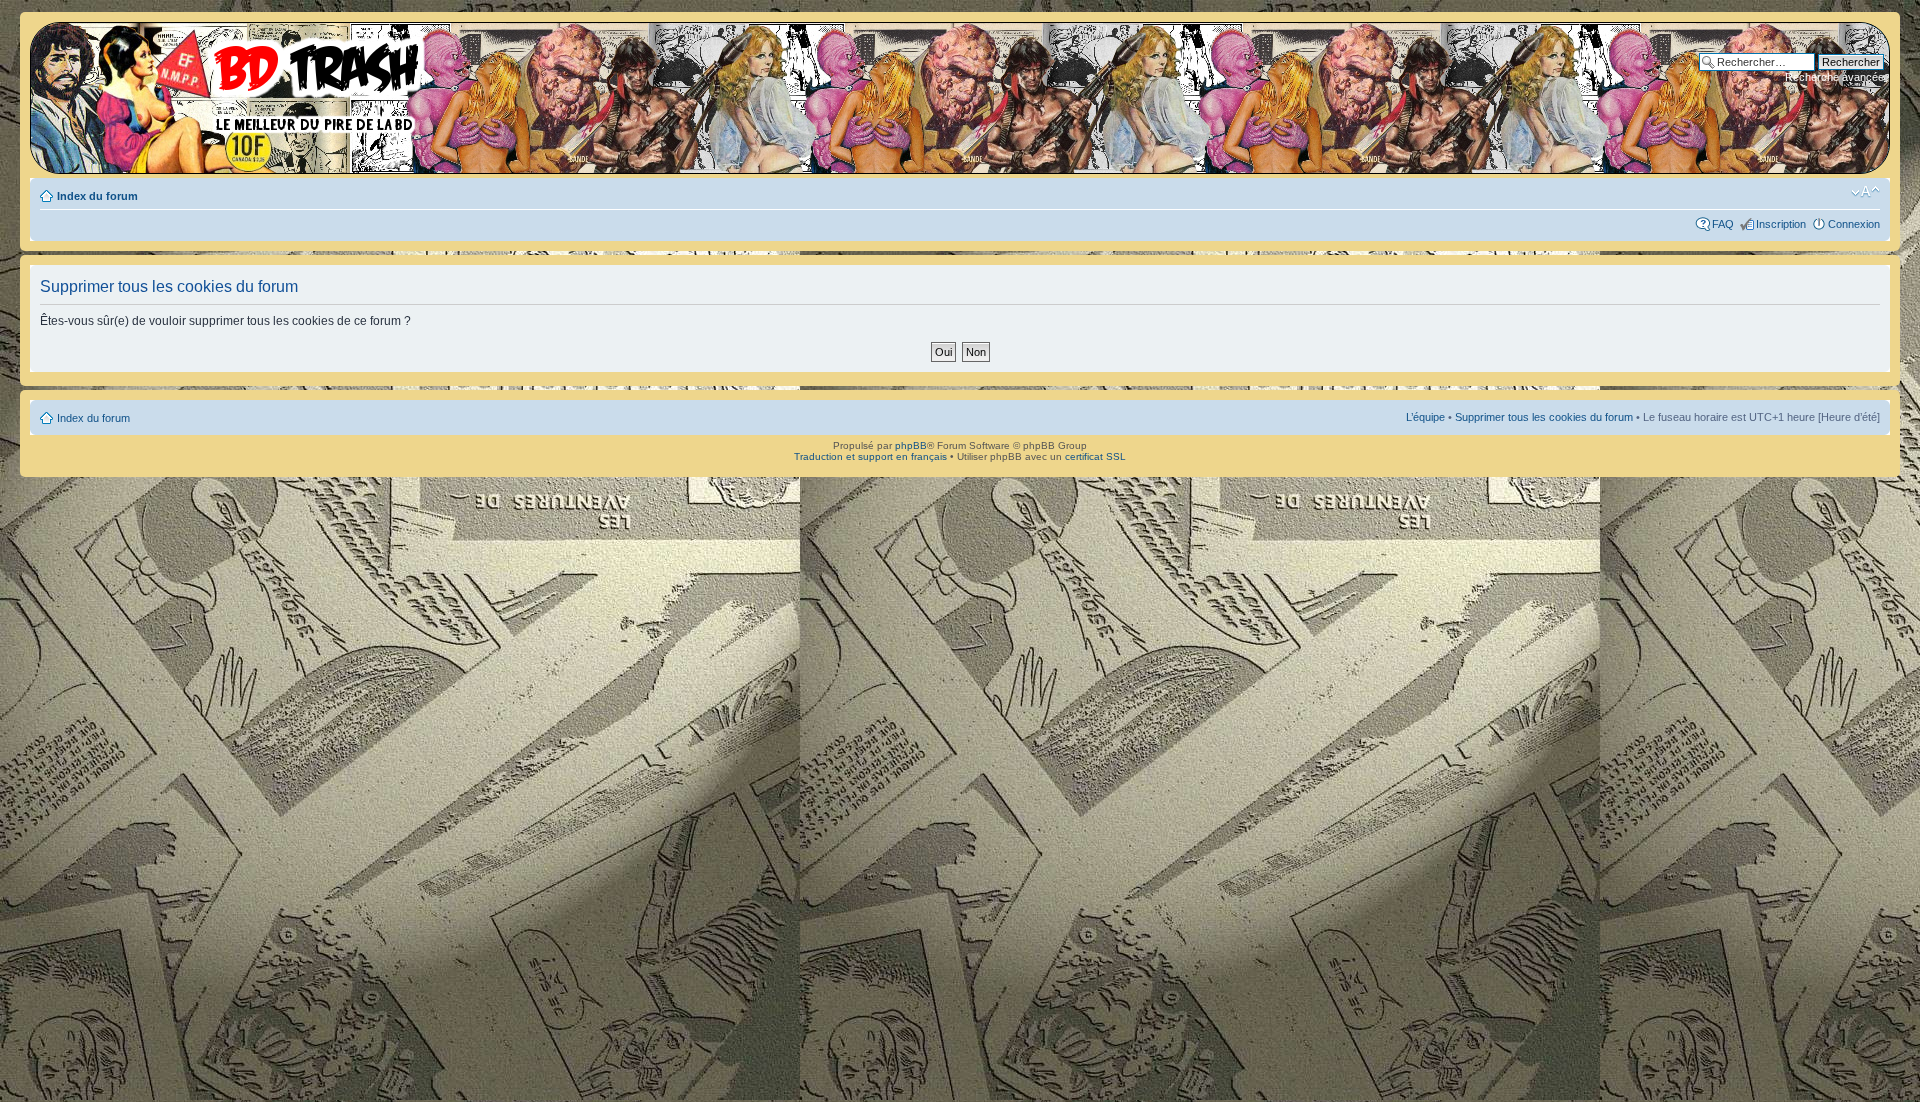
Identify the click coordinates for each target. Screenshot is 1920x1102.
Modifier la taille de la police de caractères (1865, 192)
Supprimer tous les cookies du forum (1544, 417)
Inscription (1781, 224)
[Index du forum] (235, 80)
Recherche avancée (1834, 77)
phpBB (911, 445)
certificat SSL (1095, 456)
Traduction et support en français (870, 456)
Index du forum (97, 196)
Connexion (1854, 224)
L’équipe (1425, 417)
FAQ (1723, 224)
